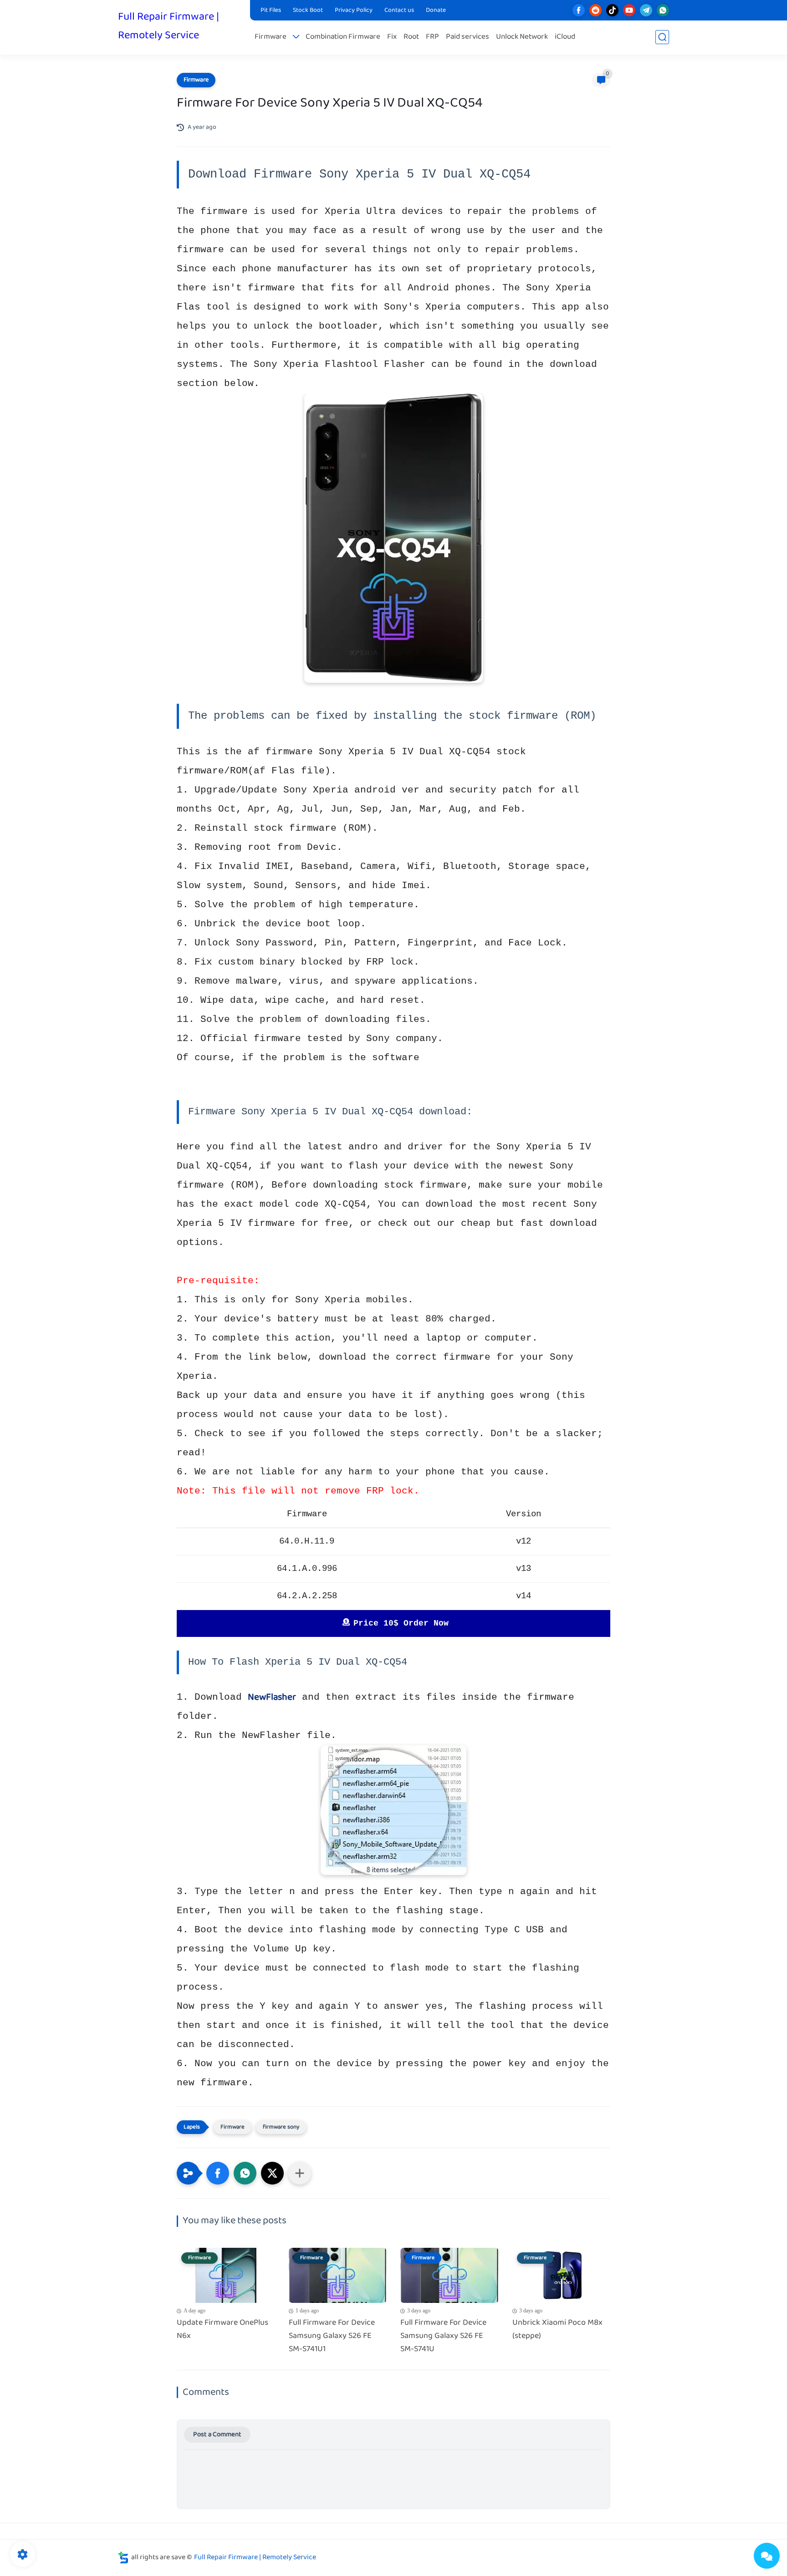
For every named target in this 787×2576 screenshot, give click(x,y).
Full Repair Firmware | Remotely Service (169, 26)
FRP (432, 37)
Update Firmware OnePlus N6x (222, 2330)
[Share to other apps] (300, 2173)
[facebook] (579, 10)
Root (411, 37)
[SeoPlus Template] (123, 2558)
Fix (392, 37)
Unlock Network (522, 37)
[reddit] (595, 10)
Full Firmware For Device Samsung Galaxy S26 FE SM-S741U (443, 2336)
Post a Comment (217, 2435)
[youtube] (629, 10)
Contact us (399, 10)
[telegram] (646, 10)
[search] (662, 37)
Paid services (468, 37)
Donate (436, 10)
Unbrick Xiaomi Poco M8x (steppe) (557, 2330)
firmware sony (281, 2127)
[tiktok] (612, 10)
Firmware (271, 37)
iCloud (565, 37)
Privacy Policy (354, 10)
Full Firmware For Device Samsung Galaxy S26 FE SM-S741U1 (332, 2336)
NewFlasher (272, 1697)
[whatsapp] (663, 10)
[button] (218, 2173)
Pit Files (271, 10)
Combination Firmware (343, 37)
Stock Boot (308, 10)
